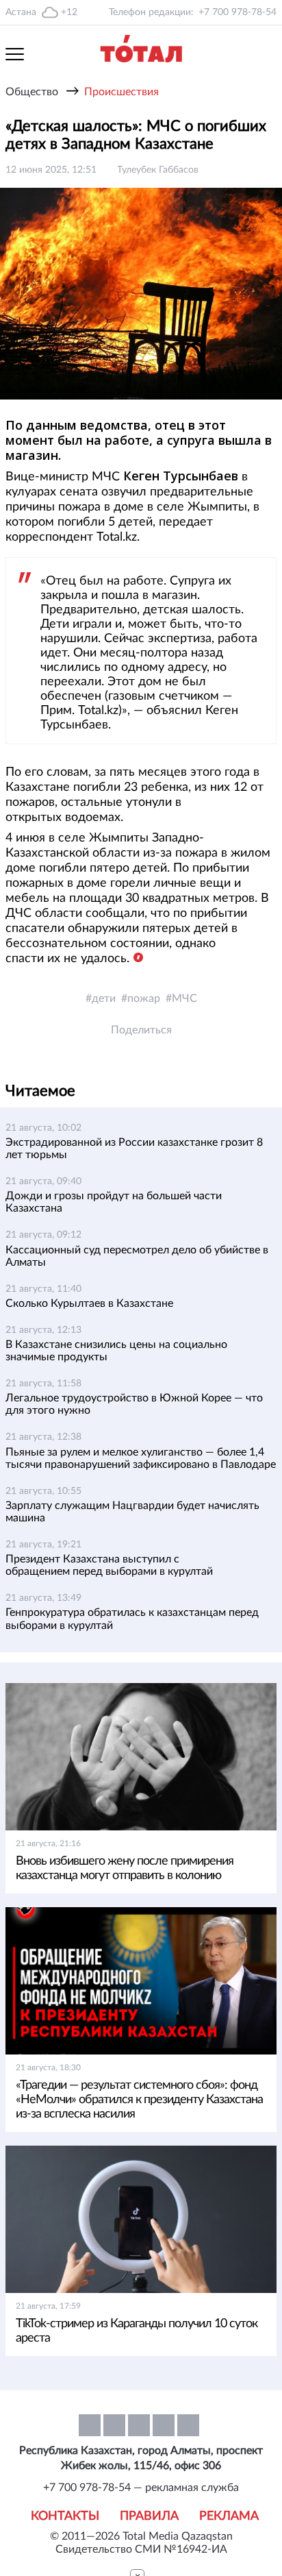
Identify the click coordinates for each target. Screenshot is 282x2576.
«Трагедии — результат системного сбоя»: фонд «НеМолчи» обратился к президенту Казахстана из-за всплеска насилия (139, 2100)
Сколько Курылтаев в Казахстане (89, 1303)
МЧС (184, 998)
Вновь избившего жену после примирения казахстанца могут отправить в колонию (125, 1868)
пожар (144, 998)
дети (104, 998)
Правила (149, 2516)
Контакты (65, 2516)
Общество (32, 92)
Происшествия (121, 92)
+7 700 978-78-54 (238, 12)
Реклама (229, 2516)
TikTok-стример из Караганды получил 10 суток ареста (137, 2331)
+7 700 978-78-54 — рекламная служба (141, 2488)
